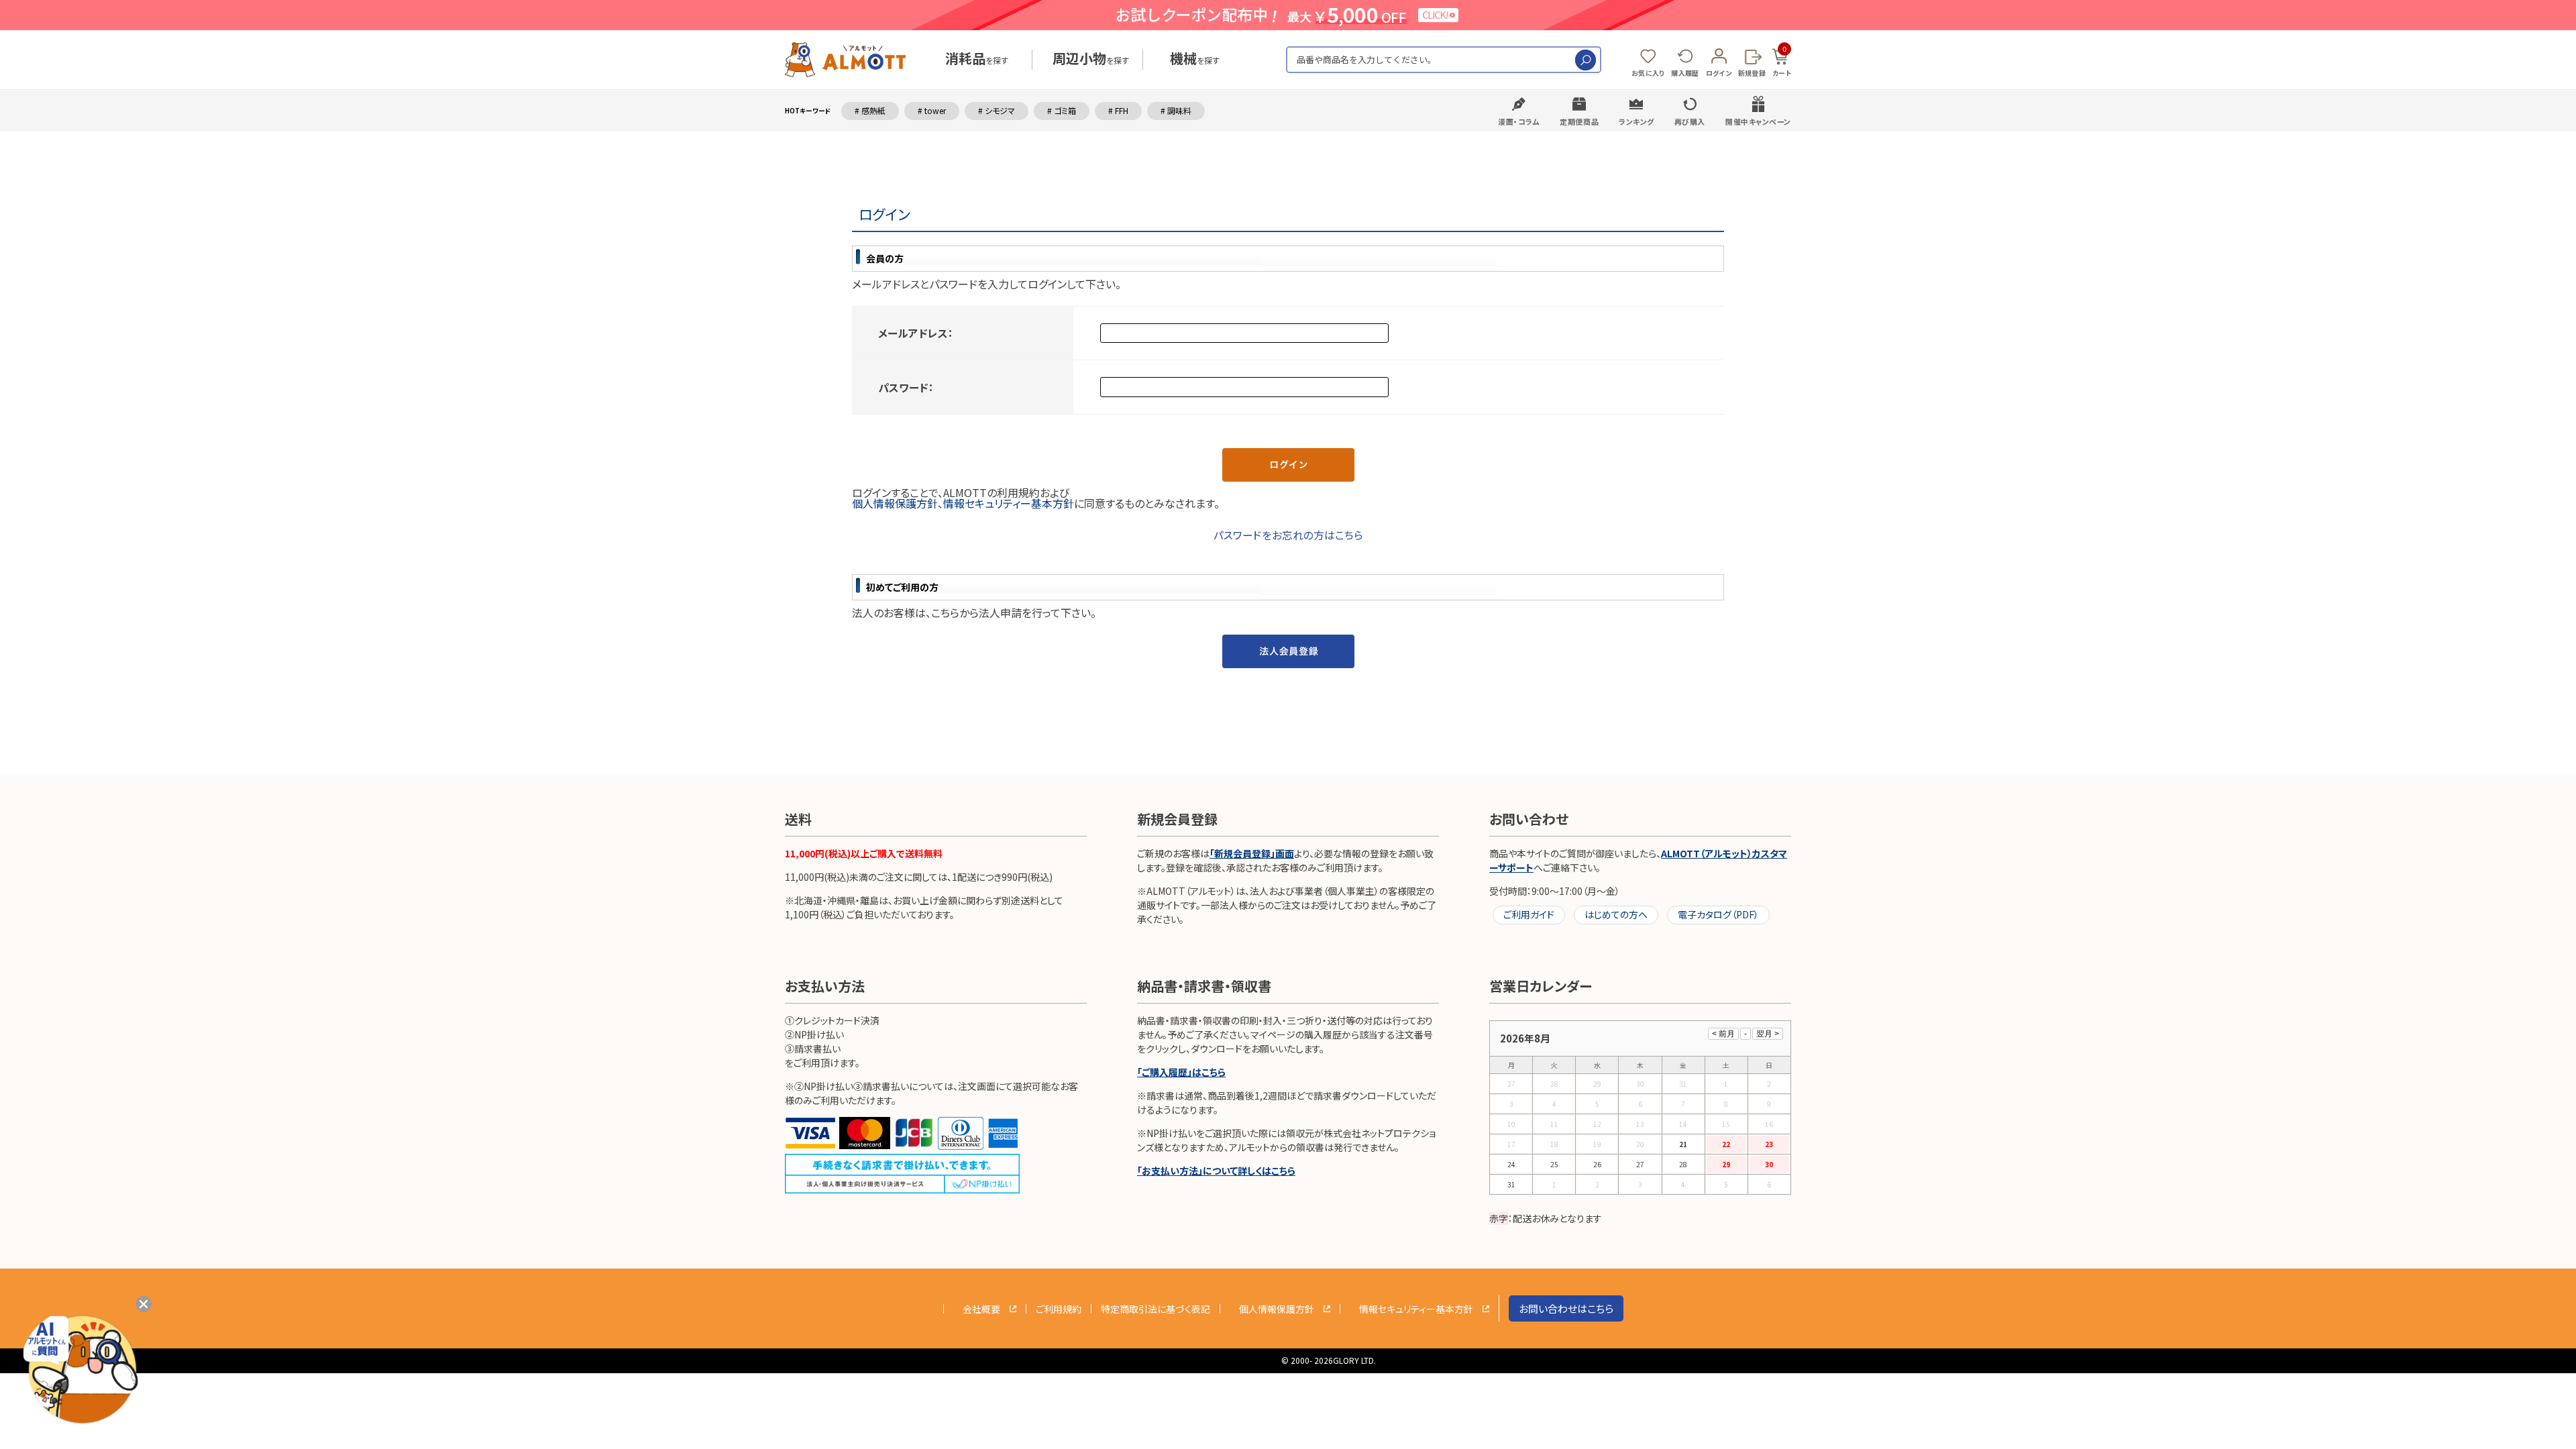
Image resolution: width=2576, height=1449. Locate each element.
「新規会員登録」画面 (1252, 853)
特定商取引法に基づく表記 (1156, 1309)
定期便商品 (1579, 121)
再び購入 (1690, 121)
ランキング (1636, 121)
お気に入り (1648, 73)
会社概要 (981, 1309)
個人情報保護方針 (895, 503)
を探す (977, 60)
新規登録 (1752, 73)
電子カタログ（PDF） (1718, 914)
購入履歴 (1685, 73)
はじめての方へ (1616, 914)
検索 (1586, 60)
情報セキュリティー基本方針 (1009, 503)
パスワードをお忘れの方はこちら (1288, 535)
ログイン (1719, 73)
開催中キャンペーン (1758, 121)
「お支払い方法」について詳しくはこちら (1216, 1171)
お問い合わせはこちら (1566, 1308)
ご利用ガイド (1529, 914)
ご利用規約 (1059, 1309)
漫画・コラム (1519, 121)
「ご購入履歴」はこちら (1181, 1072)
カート (1782, 61)
